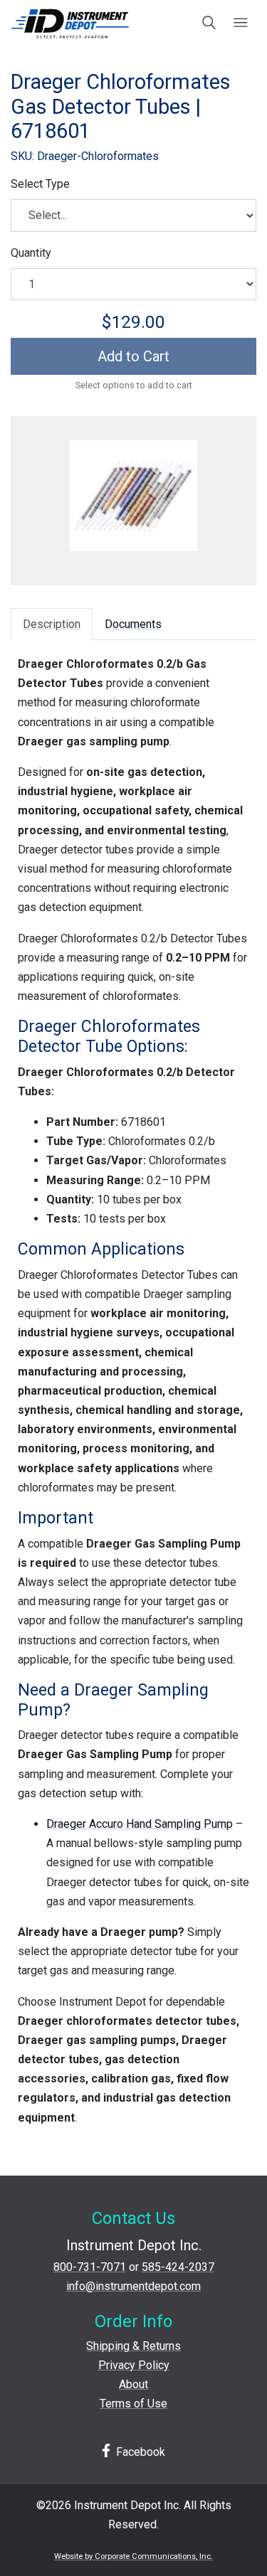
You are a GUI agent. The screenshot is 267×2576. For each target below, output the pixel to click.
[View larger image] (133, 496)
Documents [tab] (133, 624)
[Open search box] (210, 23)
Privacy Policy (134, 2365)
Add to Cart (133, 356)
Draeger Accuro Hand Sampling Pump (140, 1824)
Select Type (40, 184)
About (133, 2384)
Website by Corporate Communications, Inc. (133, 2556)
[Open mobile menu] (240, 23)
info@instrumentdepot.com (133, 2286)
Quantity (31, 253)
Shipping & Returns (133, 2346)
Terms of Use (133, 2404)
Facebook (139, 2452)
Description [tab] (52, 624)
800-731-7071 (90, 2267)
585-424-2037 (178, 2267)
